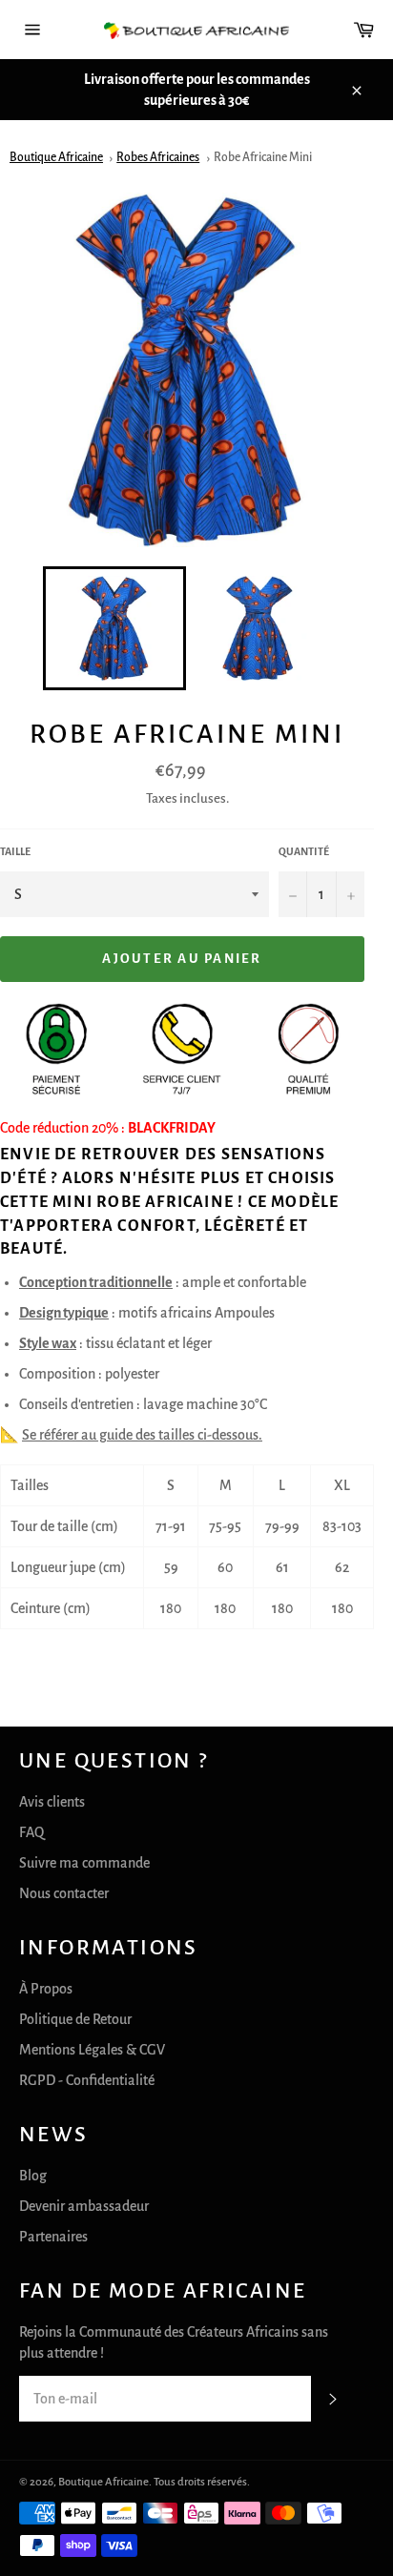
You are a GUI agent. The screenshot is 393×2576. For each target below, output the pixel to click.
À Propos (46, 1989)
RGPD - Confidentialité (87, 2080)
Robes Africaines (158, 157)
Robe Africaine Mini (263, 157)
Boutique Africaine (56, 157)
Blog (33, 2176)
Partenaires (53, 2237)
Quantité (304, 851)
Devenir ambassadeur (84, 2206)
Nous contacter (64, 1893)
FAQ (31, 1832)
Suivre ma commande (84, 1863)
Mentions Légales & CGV (92, 2050)
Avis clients (52, 1802)
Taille (15, 851)
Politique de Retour (75, 2019)
